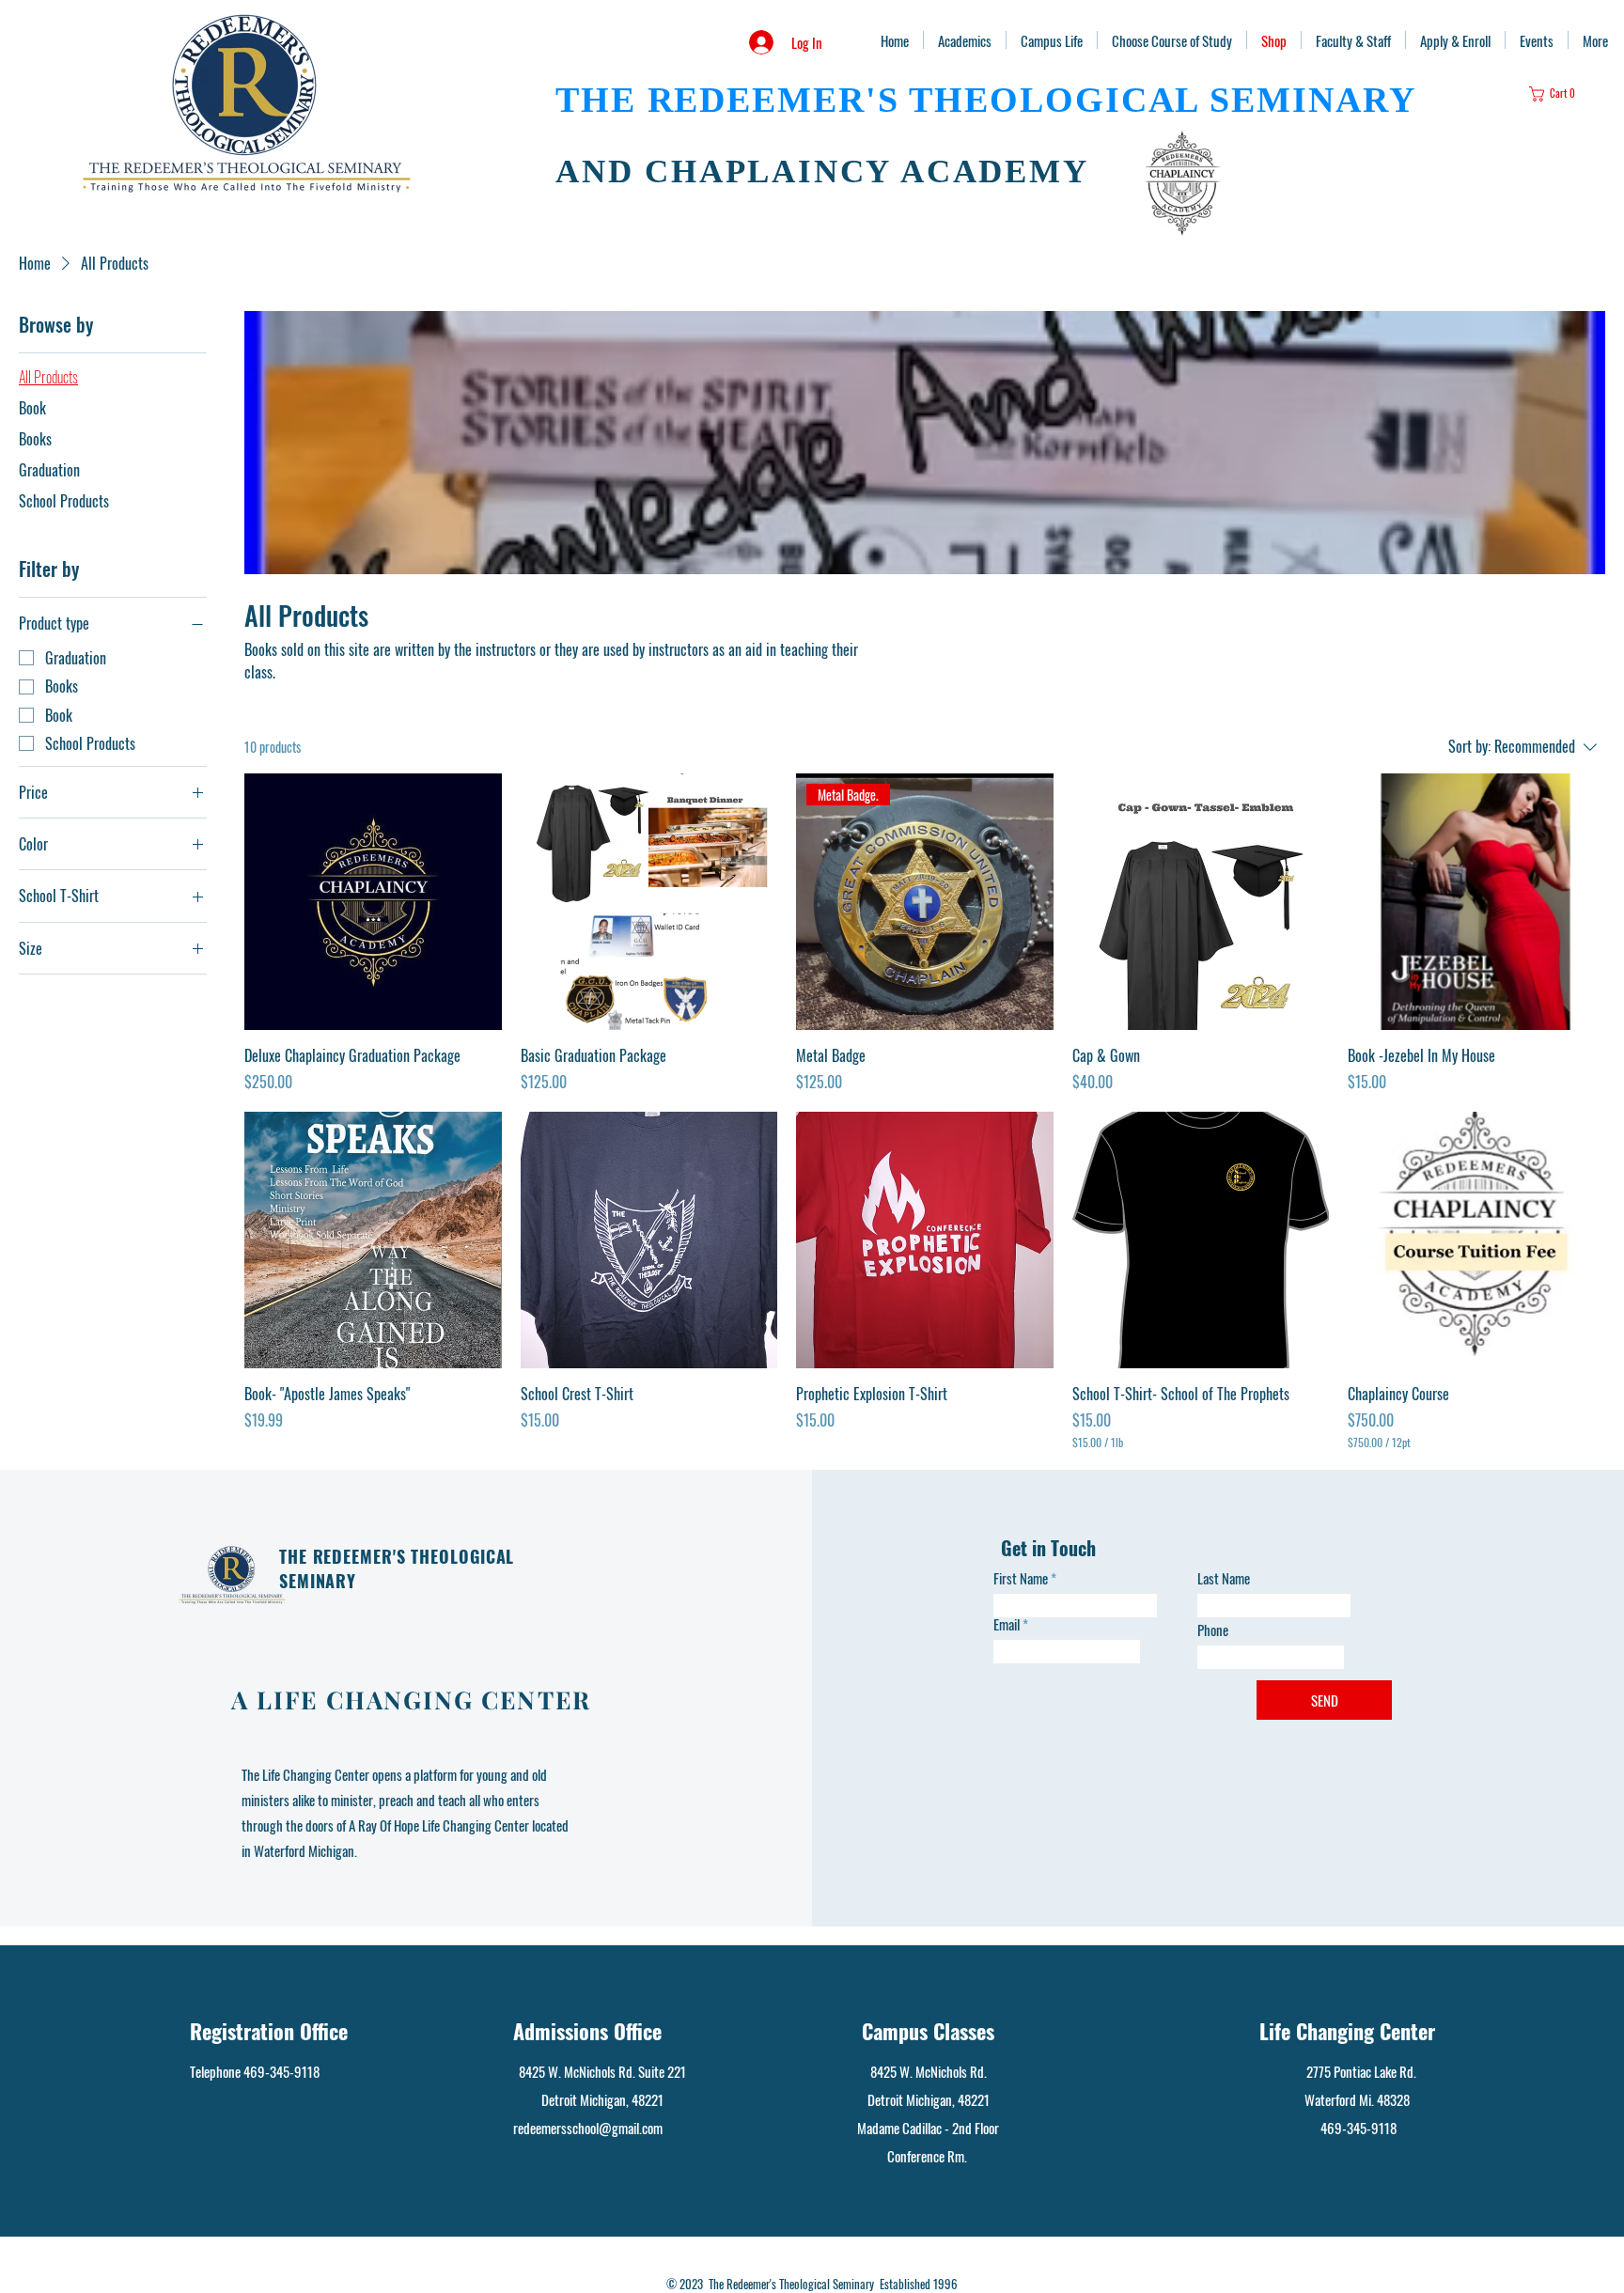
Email (1007, 1624)
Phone (1213, 1630)
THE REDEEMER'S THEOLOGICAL (877, 100)
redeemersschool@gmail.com (588, 2128)
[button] (1560, 94)
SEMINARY (1307, 100)
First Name (1021, 1578)
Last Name (1224, 1578)
